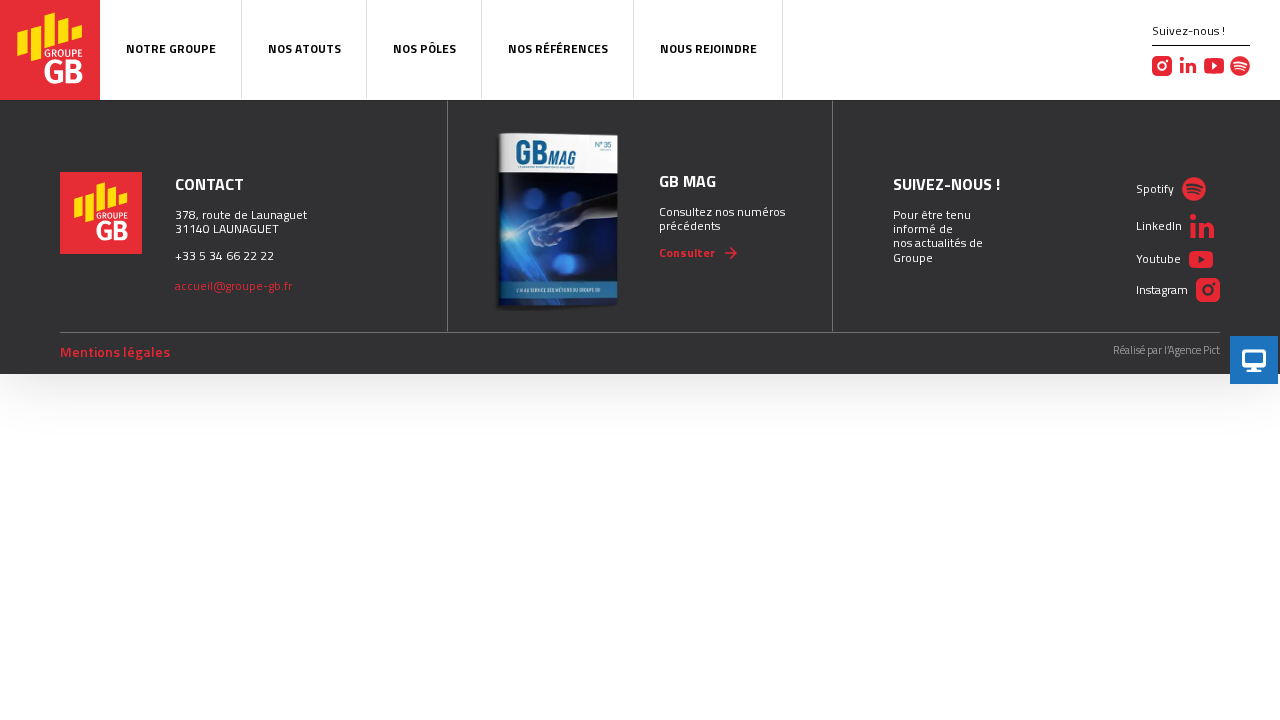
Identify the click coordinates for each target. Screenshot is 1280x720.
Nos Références (558, 48)
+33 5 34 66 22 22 (224, 255)
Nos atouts (304, 48)
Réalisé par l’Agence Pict (1166, 350)
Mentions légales (115, 352)
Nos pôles (424, 48)
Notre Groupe (171, 48)
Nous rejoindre (708, 48)
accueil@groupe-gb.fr (233, 285)
